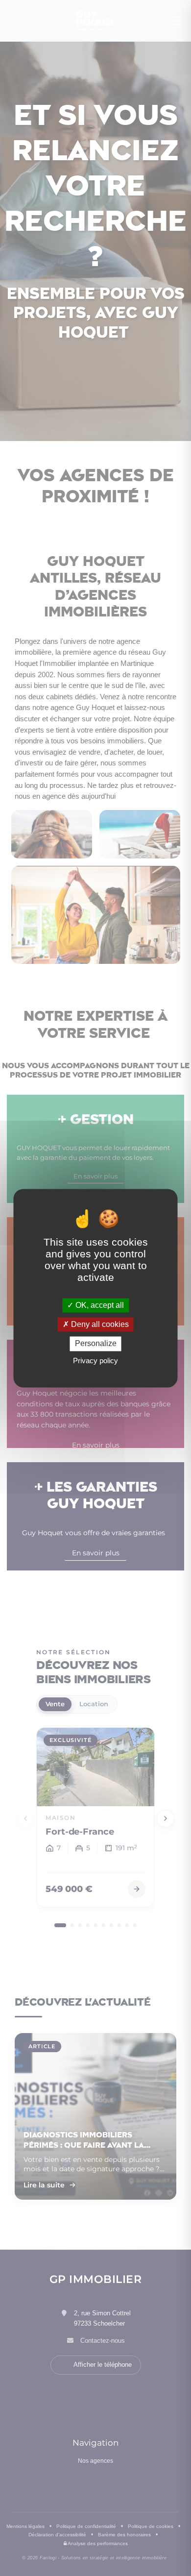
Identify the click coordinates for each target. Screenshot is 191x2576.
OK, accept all (99, 1305)
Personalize (96, 1344)
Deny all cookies (99, 1325)
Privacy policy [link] (95, 1361)
